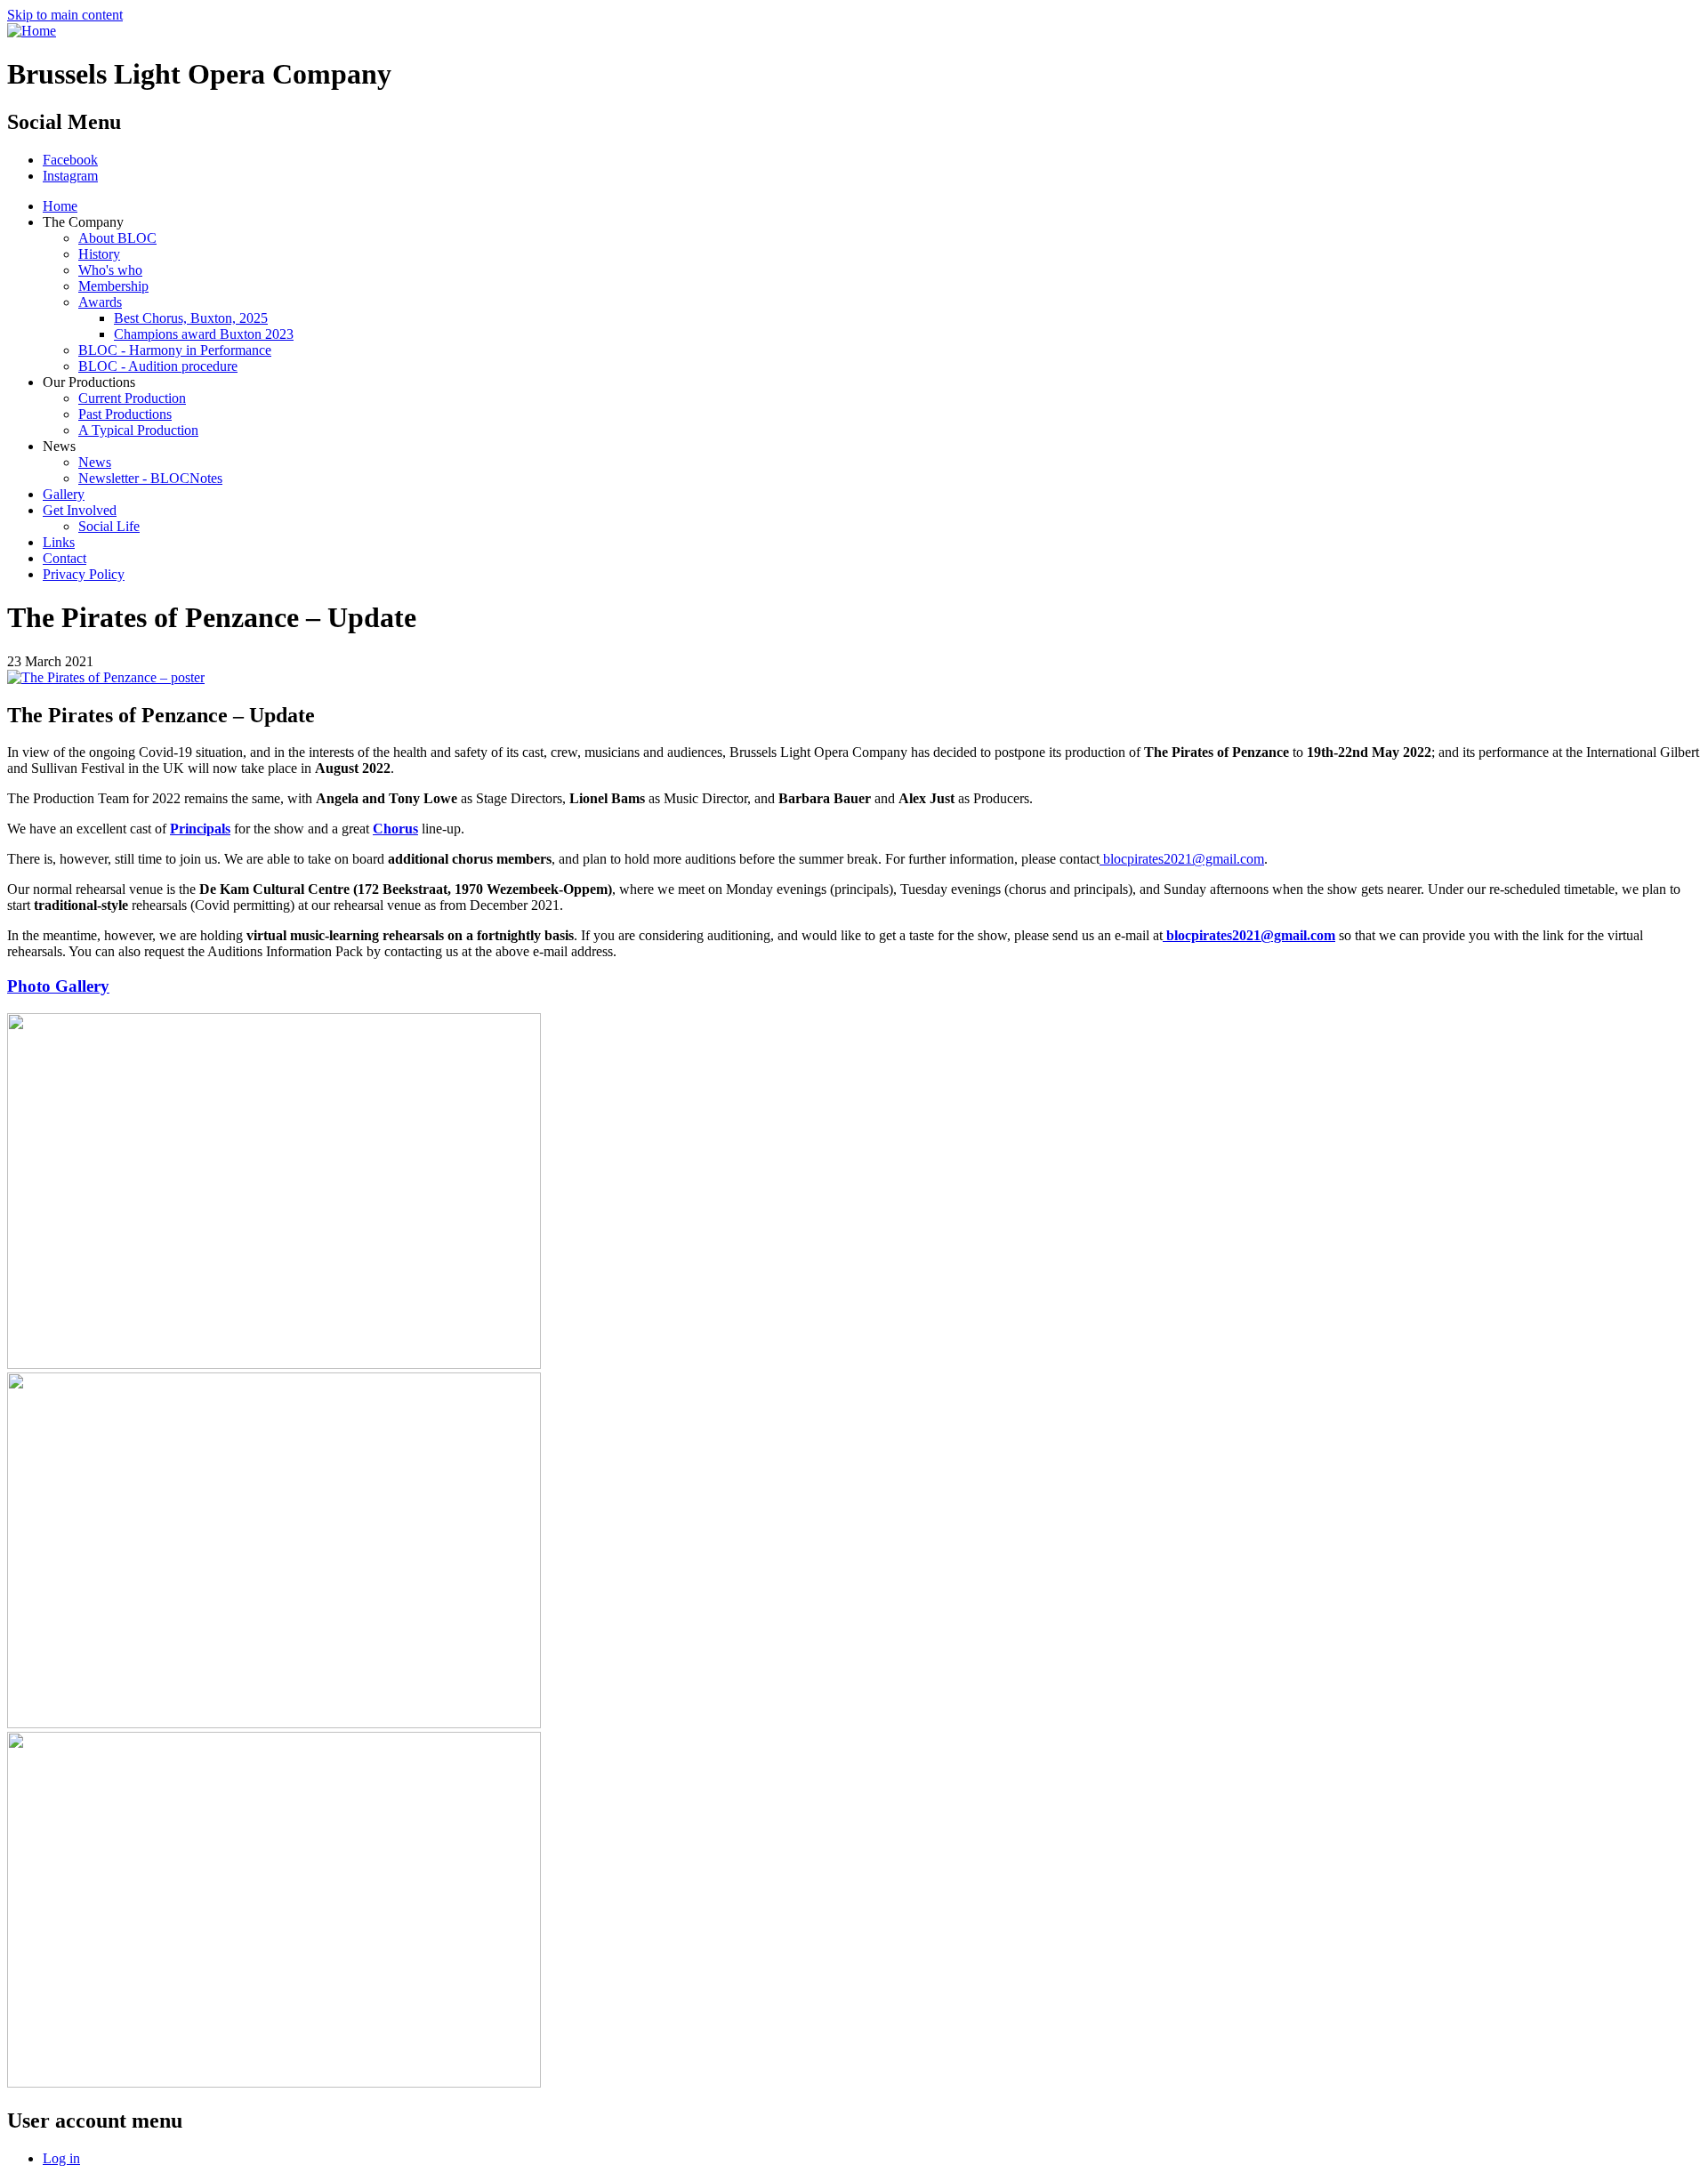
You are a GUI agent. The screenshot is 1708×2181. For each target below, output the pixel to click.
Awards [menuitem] (100, 302)
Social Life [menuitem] (109, 526)
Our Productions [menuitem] (89, 382)
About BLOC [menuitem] (117, 238)
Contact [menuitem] (64, 558)
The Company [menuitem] (83, 222)
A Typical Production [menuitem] (138, 430)
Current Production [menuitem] (132, 398)
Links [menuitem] (59, 542)
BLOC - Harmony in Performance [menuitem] (175, 350)
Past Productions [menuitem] (125, 414)
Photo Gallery (58, 986)
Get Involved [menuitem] (80, 510)
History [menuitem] (99, 254)
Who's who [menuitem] (110, 270)
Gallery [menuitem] (64, 494)
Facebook (70, 160)
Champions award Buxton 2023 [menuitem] (204, 334)
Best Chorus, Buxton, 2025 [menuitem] (191, 318)
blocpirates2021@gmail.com (1182, 859)
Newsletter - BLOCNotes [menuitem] (150, 478)
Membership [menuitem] (113, 286)
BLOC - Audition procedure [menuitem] (158, 366)
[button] (106, 677)
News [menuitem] (59, 446)
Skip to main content (65, 15)
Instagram (70, 176)
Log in (61, 2158)
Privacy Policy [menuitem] (84, 574)
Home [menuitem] (60, 206)
